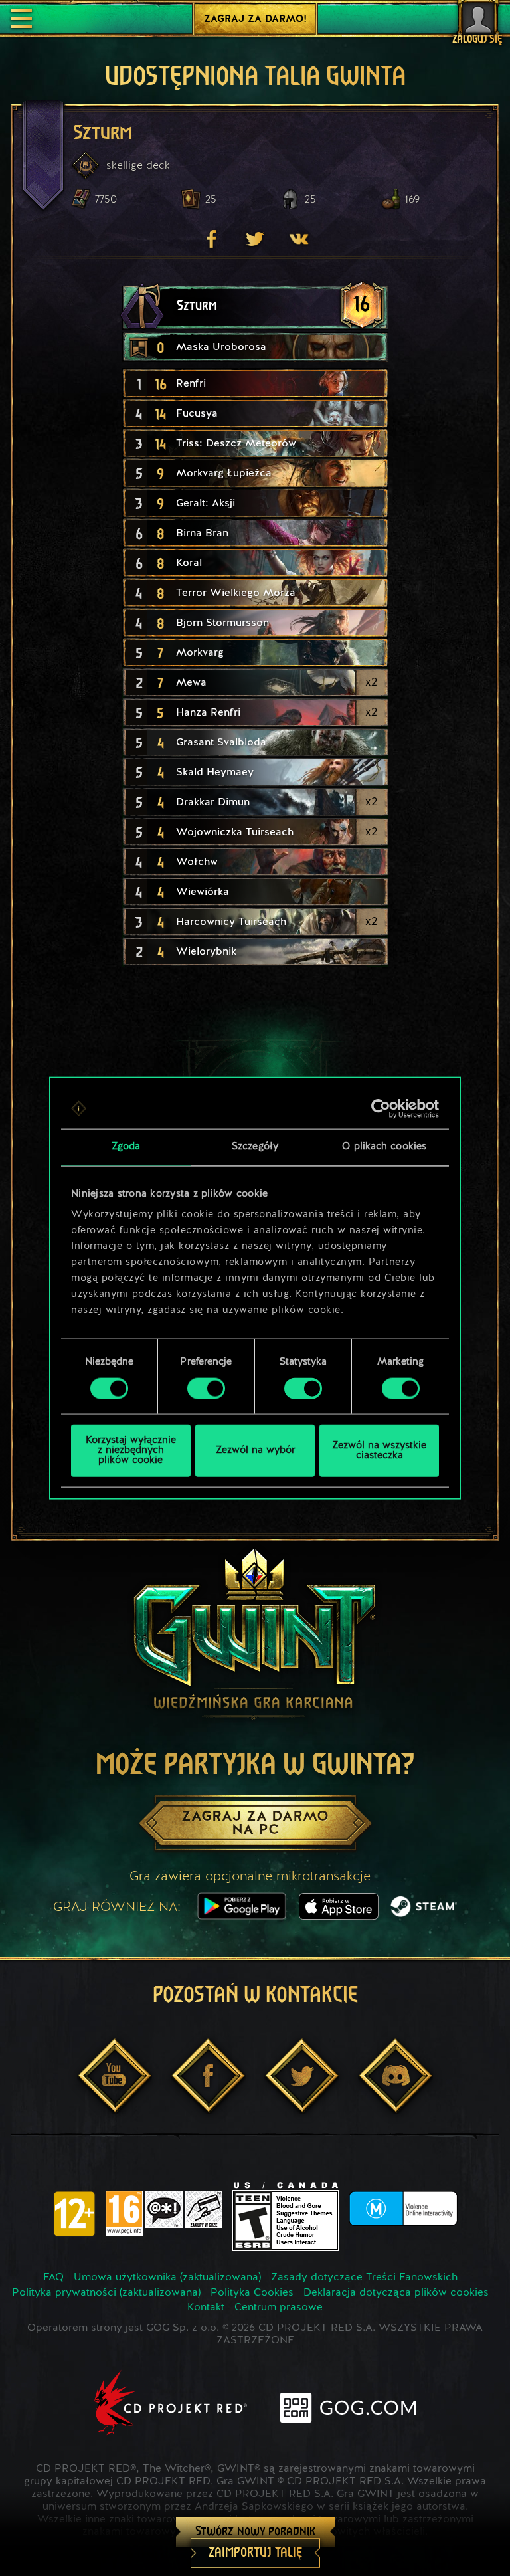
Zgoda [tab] (126, 1146)
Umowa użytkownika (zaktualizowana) (167, 2278)
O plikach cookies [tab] (384, 1146)
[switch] (206, 1388)
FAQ (53, 2278)
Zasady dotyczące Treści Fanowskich (364, 2278)
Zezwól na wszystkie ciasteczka (379, 1450)
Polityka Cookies (252, 2293)
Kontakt (206, 2308)
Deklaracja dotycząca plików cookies (396, 2293)
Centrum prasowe (279, 2308)
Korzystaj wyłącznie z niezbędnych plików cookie (131, 1451)
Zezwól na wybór (255, 1451)
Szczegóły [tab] (255, 1146)
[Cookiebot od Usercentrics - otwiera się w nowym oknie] (381, 1108)
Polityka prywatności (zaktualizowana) (106, 2293)
